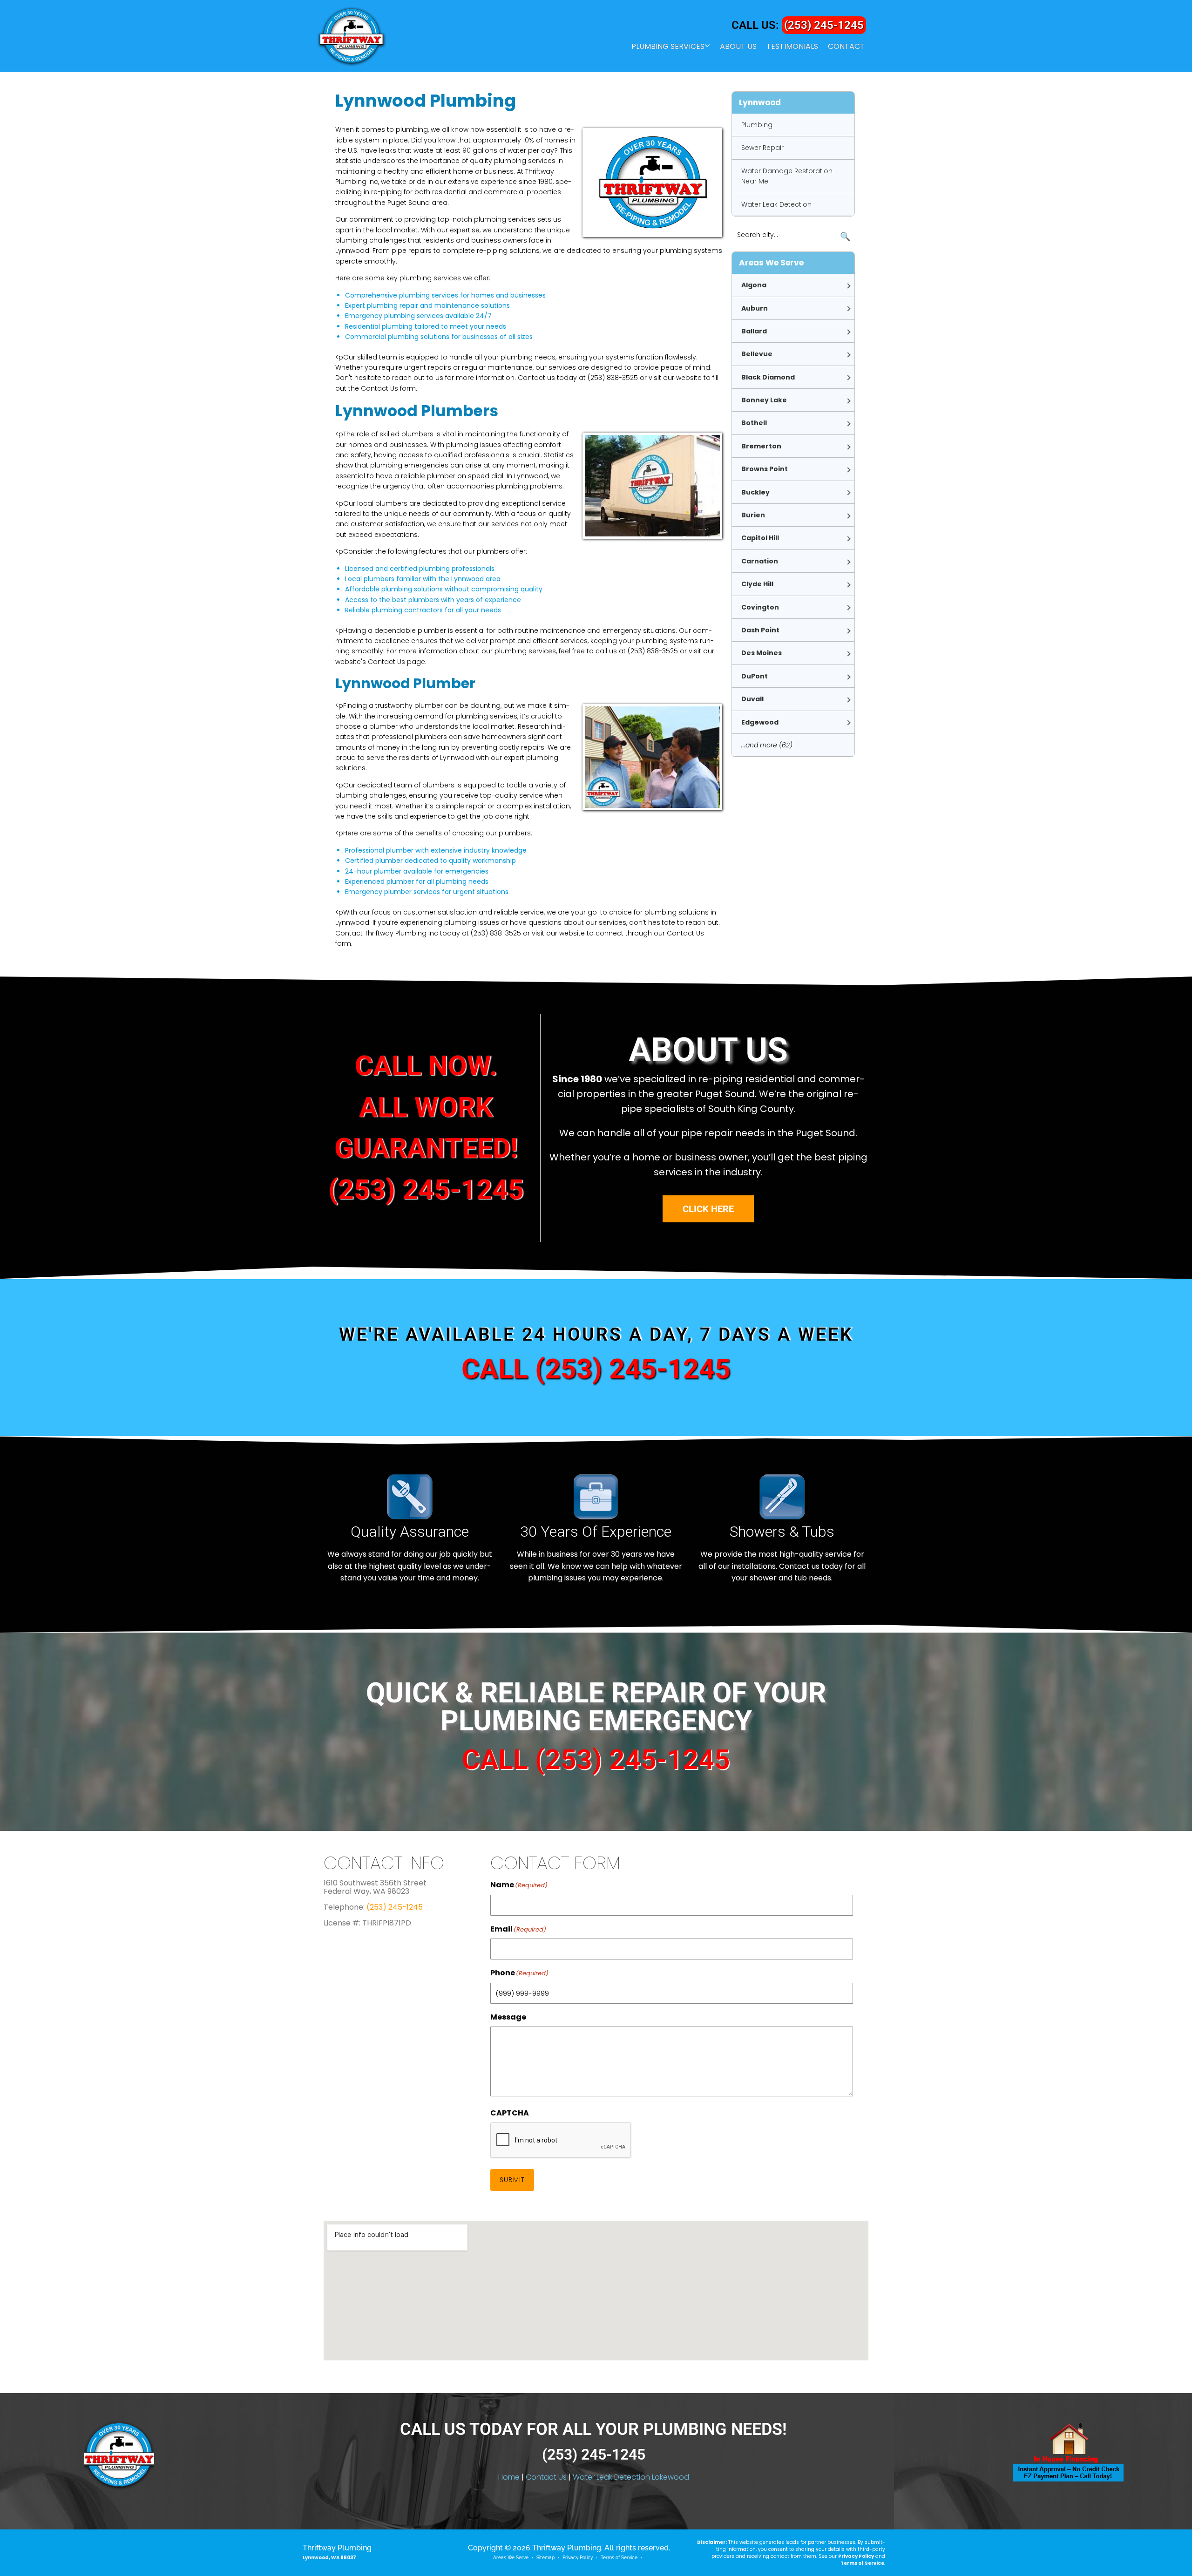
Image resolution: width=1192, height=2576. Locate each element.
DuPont (755, 676)
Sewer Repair (762, 148)
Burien (753, 515)
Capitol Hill (760, 538)
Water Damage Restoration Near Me (787, 176)
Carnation (760, 561)
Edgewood (760, 722)
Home (509, 2477)
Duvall (752, 699)
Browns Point (765, 469)
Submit (512, 2180)
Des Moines (762, 653)
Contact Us (546, 2477)
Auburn (755, 308)
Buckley (755, 492)
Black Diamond (768, 377)
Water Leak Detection (776, 204)
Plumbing (757, 125)
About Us (738, 47)
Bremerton (761, 446)
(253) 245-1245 (824, 25)
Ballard (754, 331)
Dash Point (760, 630)
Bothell (754, 423)
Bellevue (757, 354)
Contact (846, 47)
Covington (760, 607)
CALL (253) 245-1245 (596, 1369)
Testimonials (792, 47)
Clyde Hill (757, 584)
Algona (754, 285)
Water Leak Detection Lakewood (631, 2477)
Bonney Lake (764, 400)
